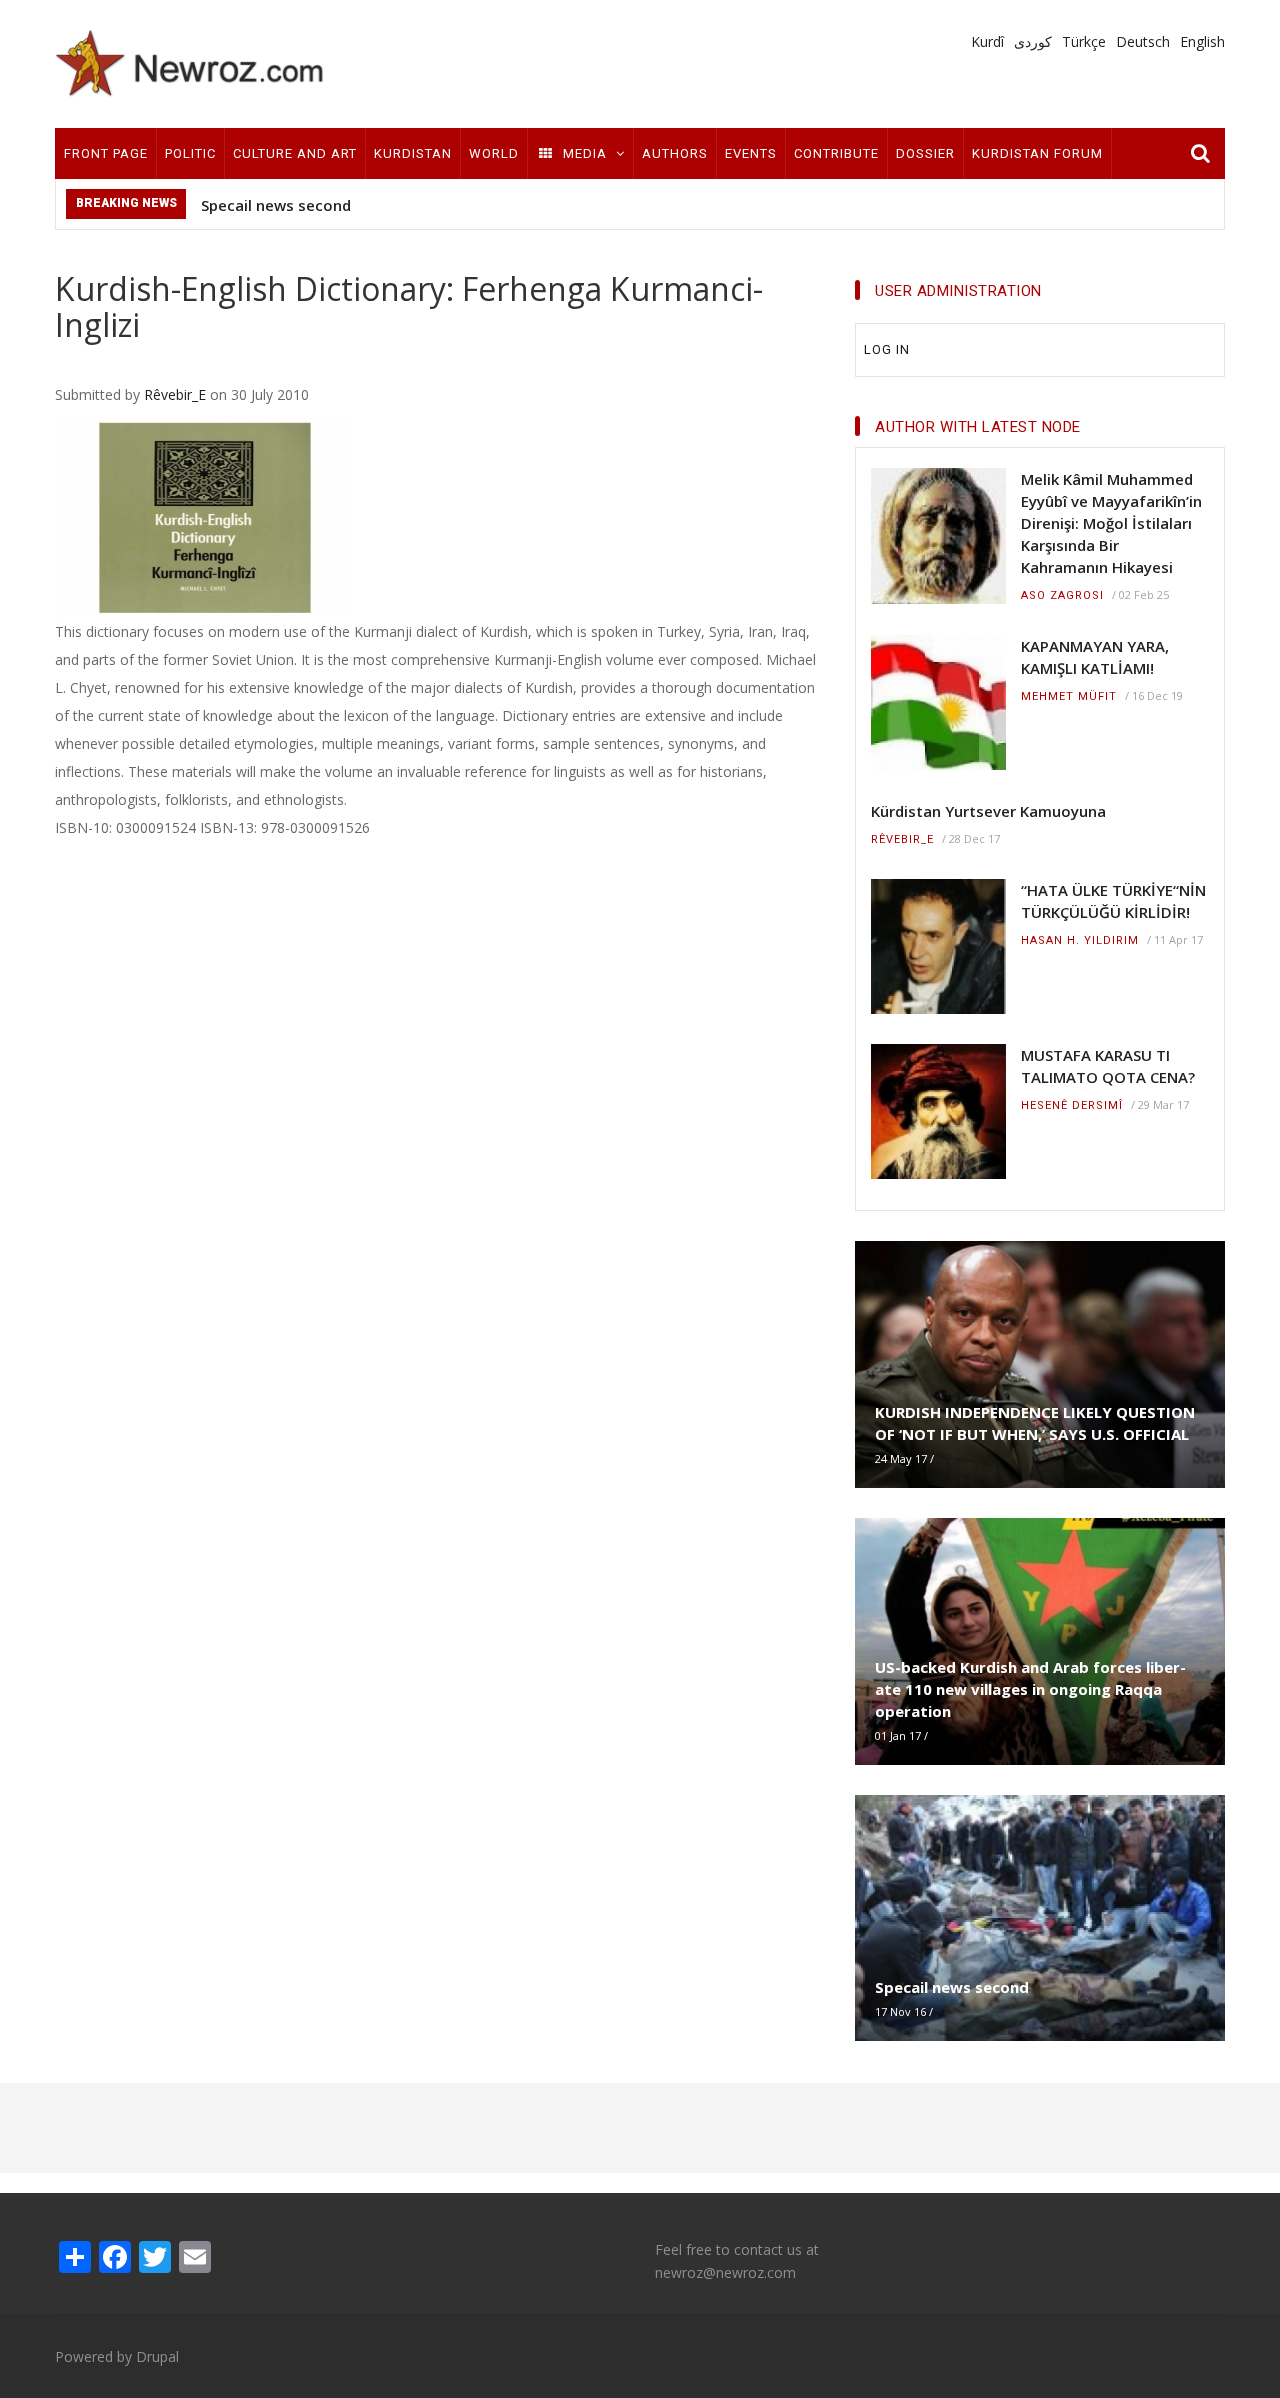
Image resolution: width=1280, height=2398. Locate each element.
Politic (190, 153)
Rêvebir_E (175, 394)
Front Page (106, 153)
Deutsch (1143, 41)
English (1202, 41)
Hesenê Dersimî (1072, 1105)
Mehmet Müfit (1069, 696)
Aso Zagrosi (1062, 595)
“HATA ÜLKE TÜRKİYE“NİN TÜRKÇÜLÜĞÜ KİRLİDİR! (1113, 901)
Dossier (925, 153)
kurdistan (413, 153)
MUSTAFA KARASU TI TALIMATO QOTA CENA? (1108, 1066)
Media (585, 153)
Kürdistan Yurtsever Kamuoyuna (988, 811)
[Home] (190, 62)
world (494, 153)
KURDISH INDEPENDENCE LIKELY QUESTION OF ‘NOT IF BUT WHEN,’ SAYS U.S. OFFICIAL (1035, 1423)
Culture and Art (295, 153)
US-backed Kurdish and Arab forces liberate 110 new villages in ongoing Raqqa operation (1030, 1689)
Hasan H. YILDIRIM (1080, 940)
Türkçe (1084, 41)
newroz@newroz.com (725, 2272)
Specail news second (276, 205)
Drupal (157, 2356)
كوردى (1033, 41)
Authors (675, 153)
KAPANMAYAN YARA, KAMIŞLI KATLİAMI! (1095, 657)
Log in (887, 349)
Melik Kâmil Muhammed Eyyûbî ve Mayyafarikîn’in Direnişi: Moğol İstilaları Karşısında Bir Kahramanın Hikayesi (1111, 523)
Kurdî (987, 41)
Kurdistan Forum (1037, 153)
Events (751, 153)
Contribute (836, 153)
